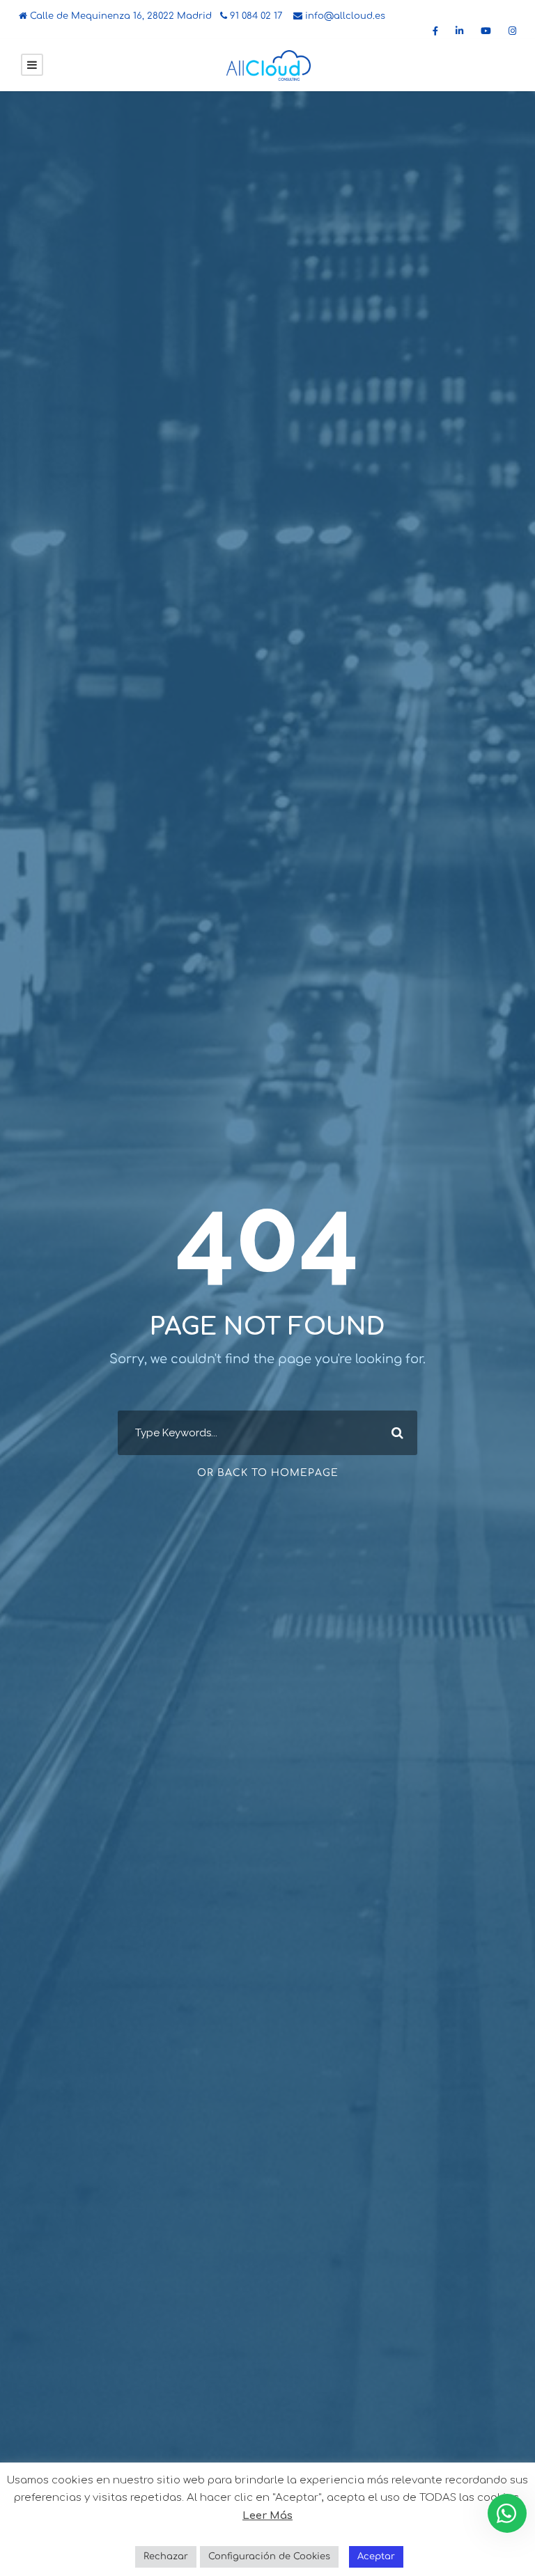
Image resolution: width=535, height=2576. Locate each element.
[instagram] (512, 31)
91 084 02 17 (255, 16)
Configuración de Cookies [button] (269, 2557)
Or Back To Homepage (268, 1473)
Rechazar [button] (166, 2557)
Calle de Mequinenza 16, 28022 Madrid (119, 16)
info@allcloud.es (344, 16)
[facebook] (435, 31)
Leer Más (267, 2516)
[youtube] (486, 31)
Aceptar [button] (376, 2557)
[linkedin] (459, 31)
